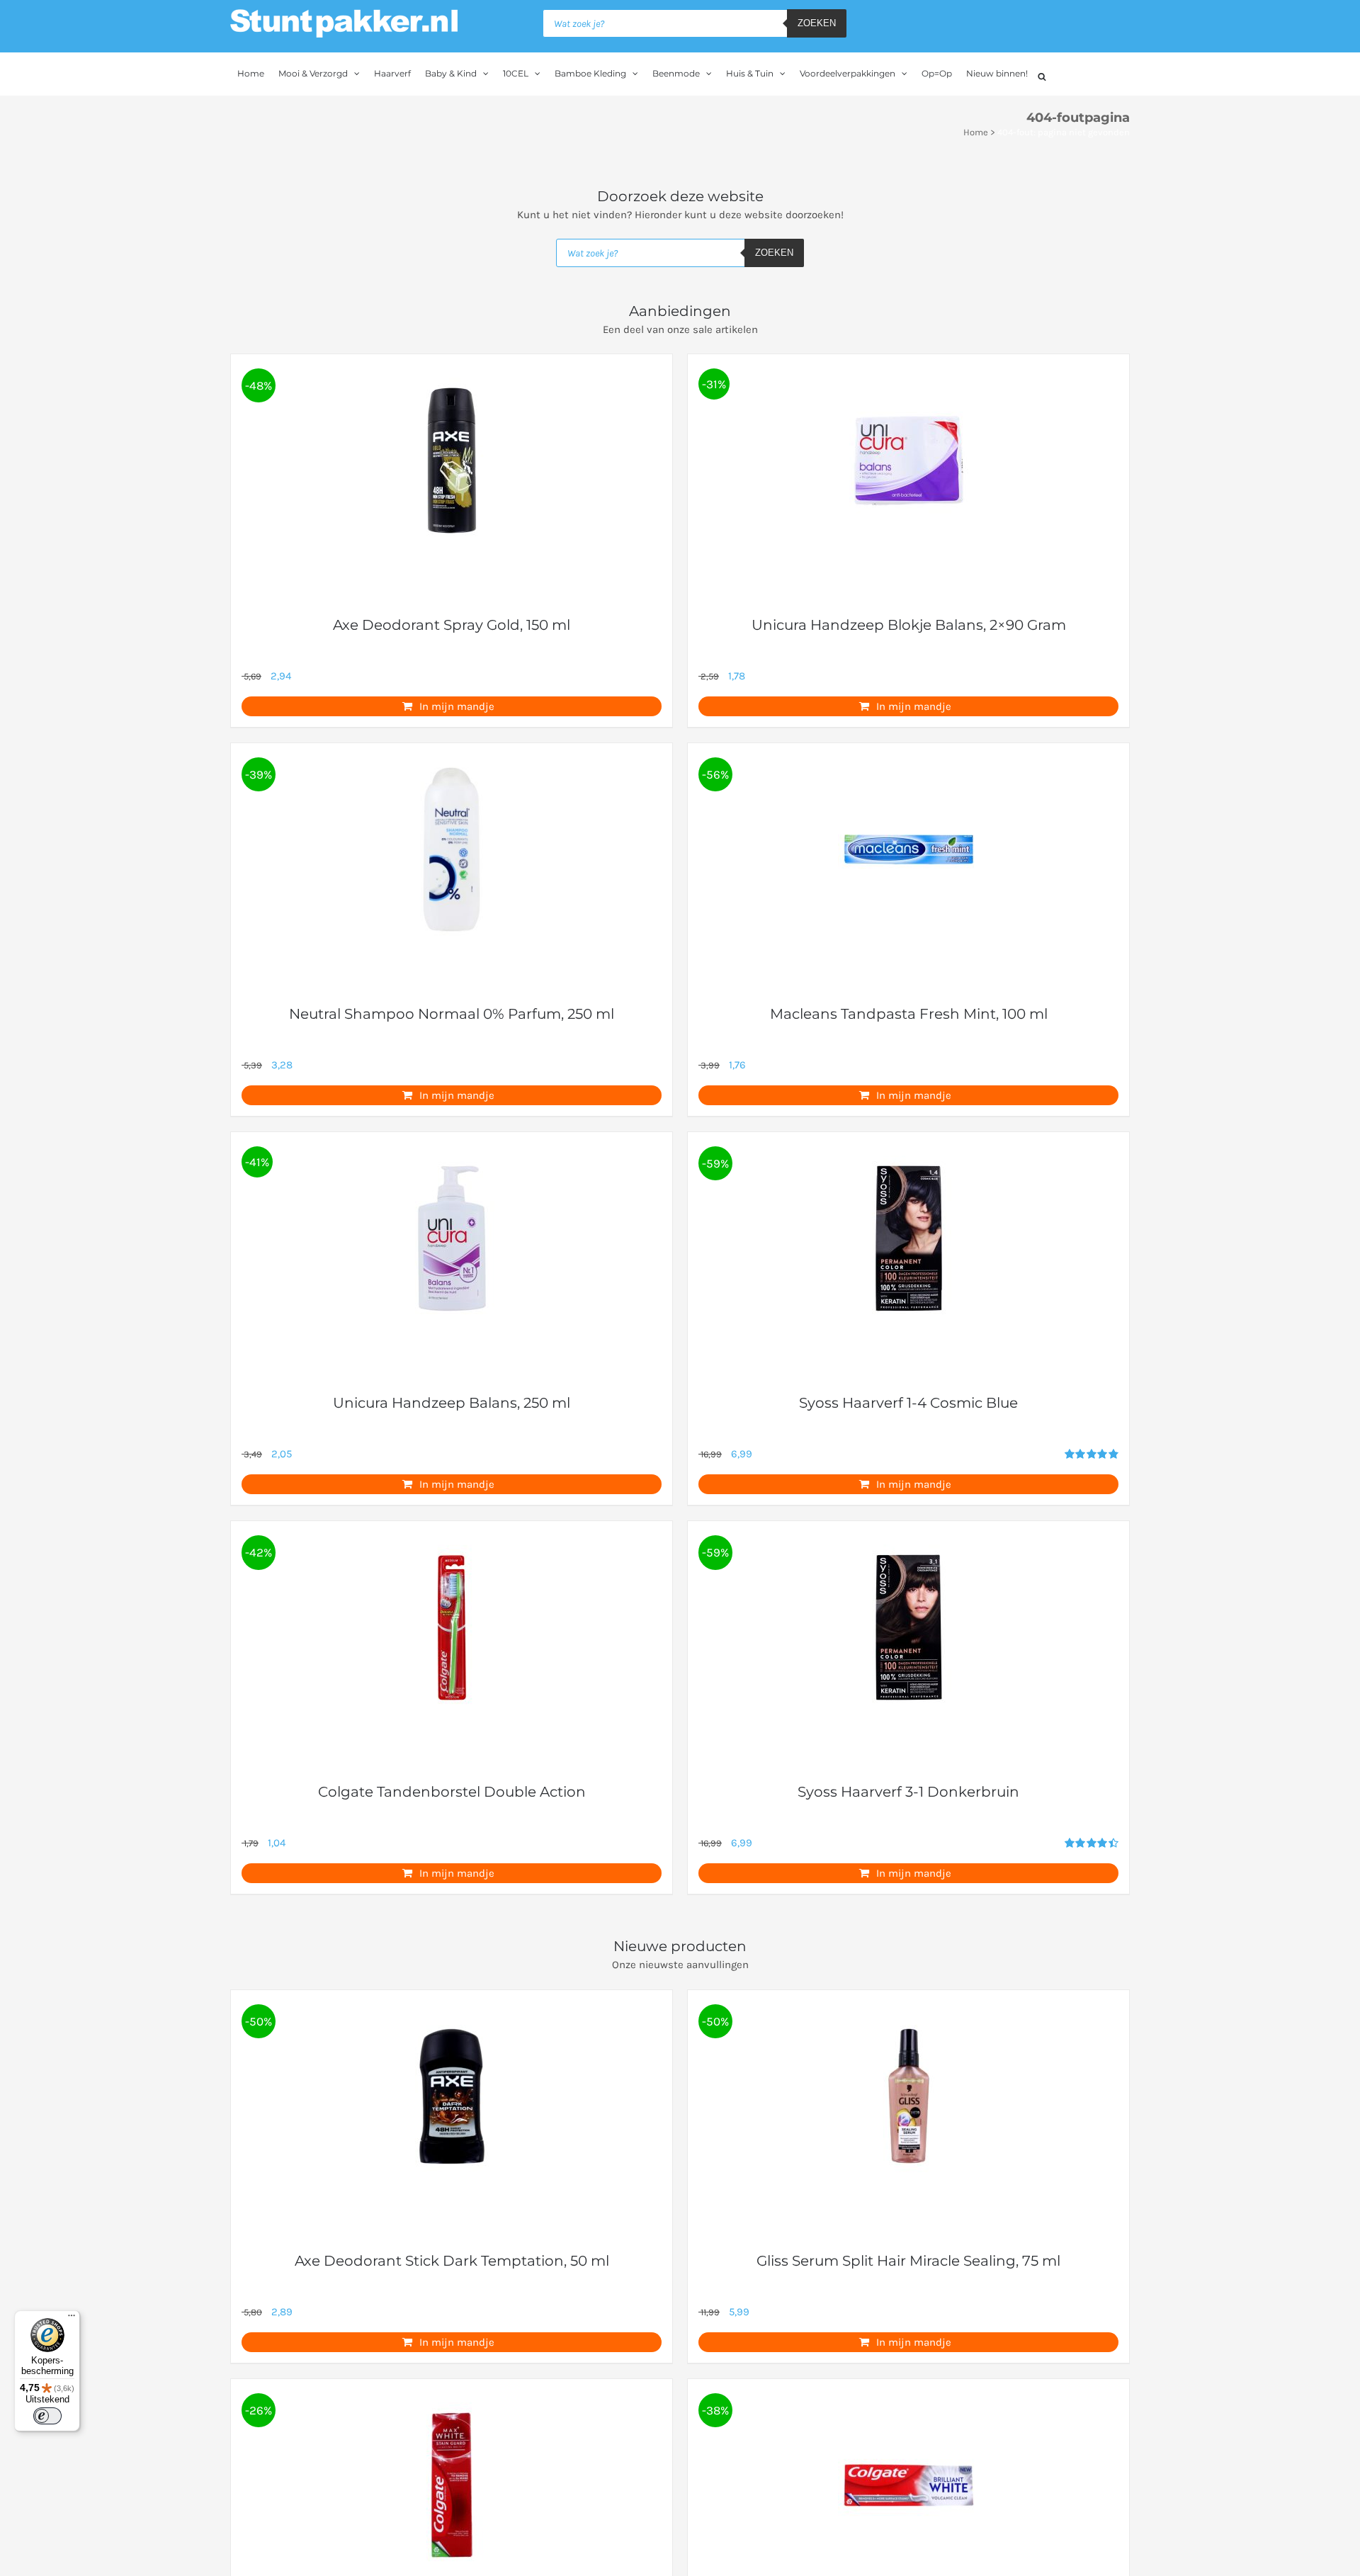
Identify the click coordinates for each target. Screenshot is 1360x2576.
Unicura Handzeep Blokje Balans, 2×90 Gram (909, 625)
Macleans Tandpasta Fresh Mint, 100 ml (909, 1014)
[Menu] (72, 2319)
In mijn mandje (457, 706)
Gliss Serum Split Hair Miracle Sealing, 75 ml (908, 2261)
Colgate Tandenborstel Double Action (452, 1792)
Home (976, 132)
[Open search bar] (1042, 75)
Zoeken (817, 23)
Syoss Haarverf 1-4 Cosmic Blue (908, 1403)
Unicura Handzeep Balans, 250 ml (452, 1403)
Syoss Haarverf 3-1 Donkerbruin (908, 1792)
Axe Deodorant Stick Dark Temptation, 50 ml (452, 2261)
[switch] (47, 2416)
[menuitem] (251, 74)
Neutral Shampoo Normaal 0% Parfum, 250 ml (452, 1014)
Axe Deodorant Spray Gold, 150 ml (452, 625)
